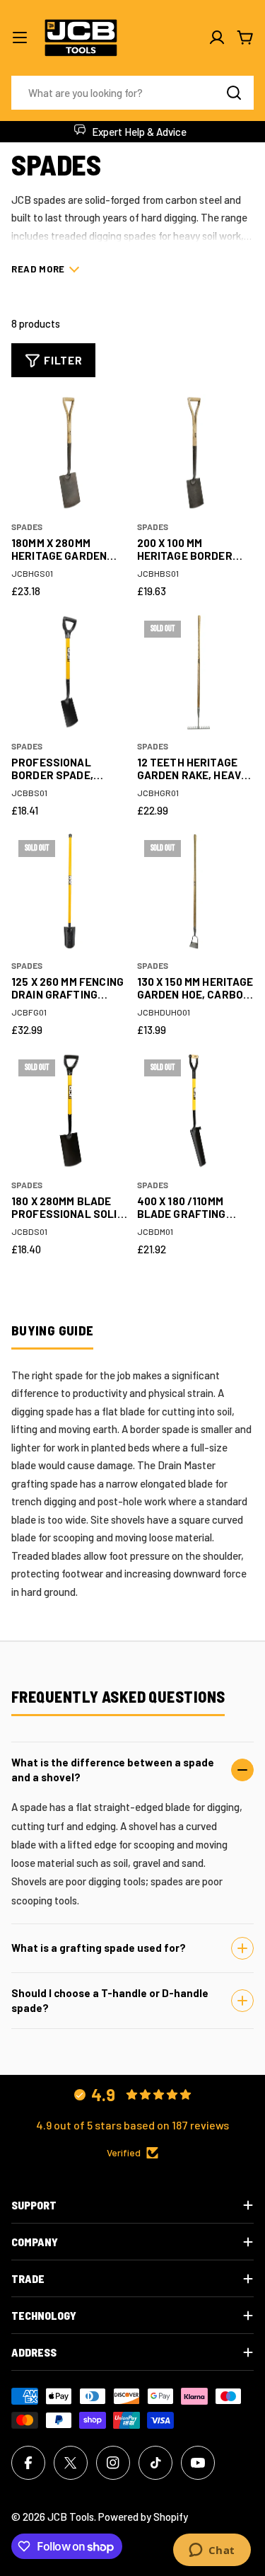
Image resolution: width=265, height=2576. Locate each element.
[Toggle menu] (20, 38)
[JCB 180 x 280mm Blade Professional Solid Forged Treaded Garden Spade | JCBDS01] (70, 1111)
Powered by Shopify (143, 2517)
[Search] (234, 93)
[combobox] (132, 93)
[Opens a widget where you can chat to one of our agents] (212, 2551)
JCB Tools (71, 2517)
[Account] (217, 38)
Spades (27, 527)
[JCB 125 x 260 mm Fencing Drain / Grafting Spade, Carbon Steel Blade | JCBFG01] (70, 892)
